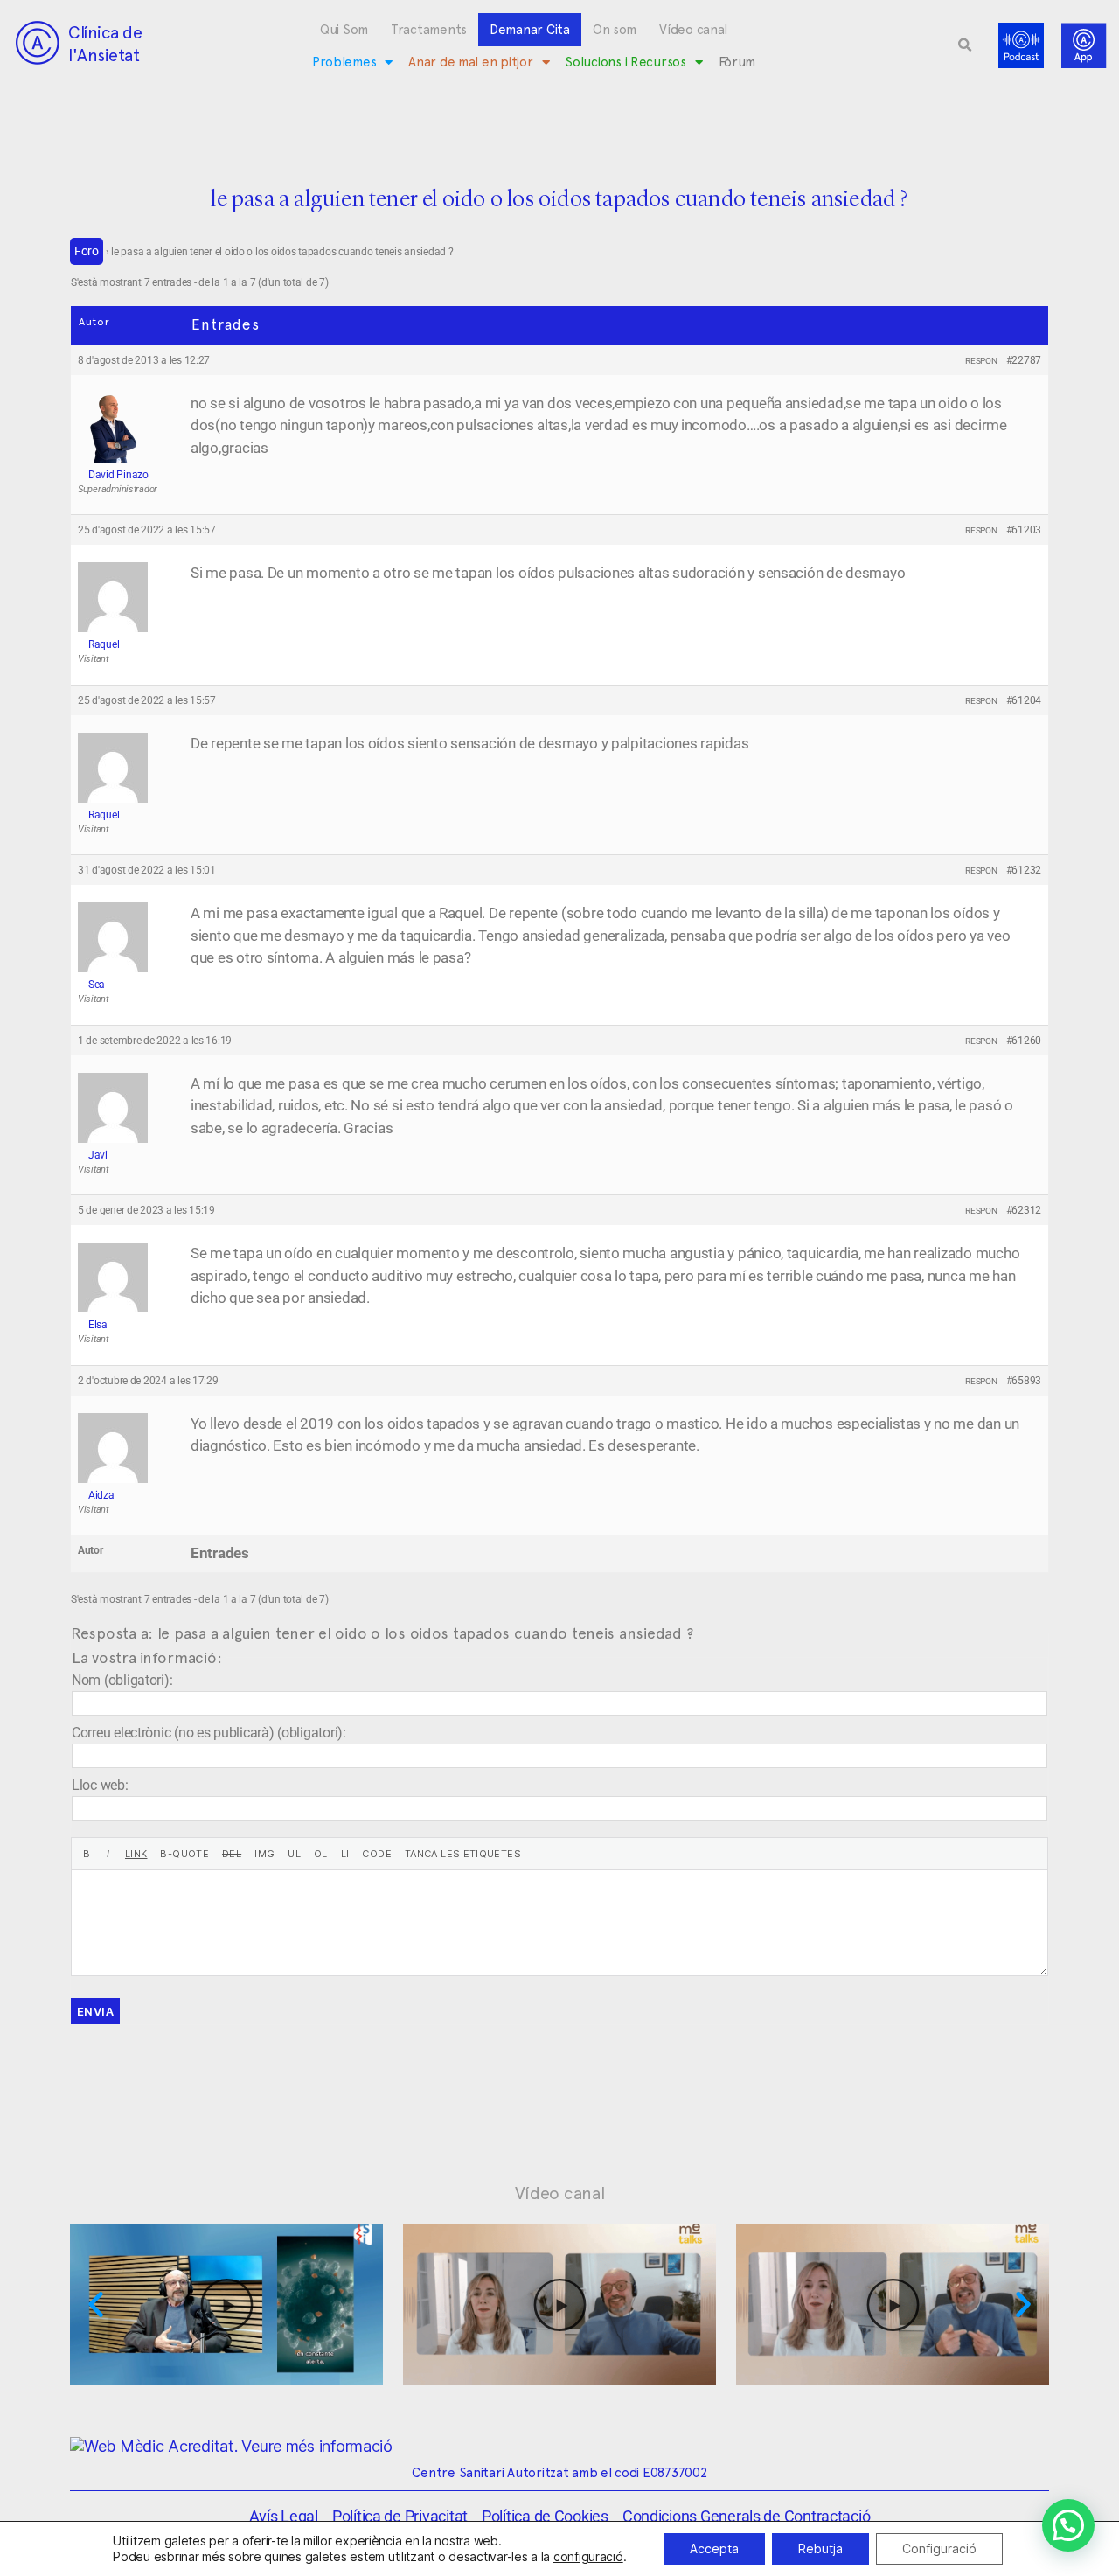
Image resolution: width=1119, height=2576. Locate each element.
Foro (87, 251)
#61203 (1024, 530)
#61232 (1024, 870)
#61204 (1024, 700)
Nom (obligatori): (122, 1680)
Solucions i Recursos (626, 62)
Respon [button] (981, 361)
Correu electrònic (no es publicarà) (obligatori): (209, 1733)
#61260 (1024, 1041)
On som (615, 30)
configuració (588, 2556)
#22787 (1024, 360)
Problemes (344, 62)
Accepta (714, 2548)
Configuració (939, 2548)
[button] (965, 45)
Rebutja (820, 2548)
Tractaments (429, 30)
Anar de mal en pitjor (470, 62)
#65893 (1024, 1381)
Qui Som (344, 30)
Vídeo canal (693, 30)
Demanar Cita (530, 30)
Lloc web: (100, 1785)
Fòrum (737, 62)
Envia (95, 2011)
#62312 (1024, 1210)
